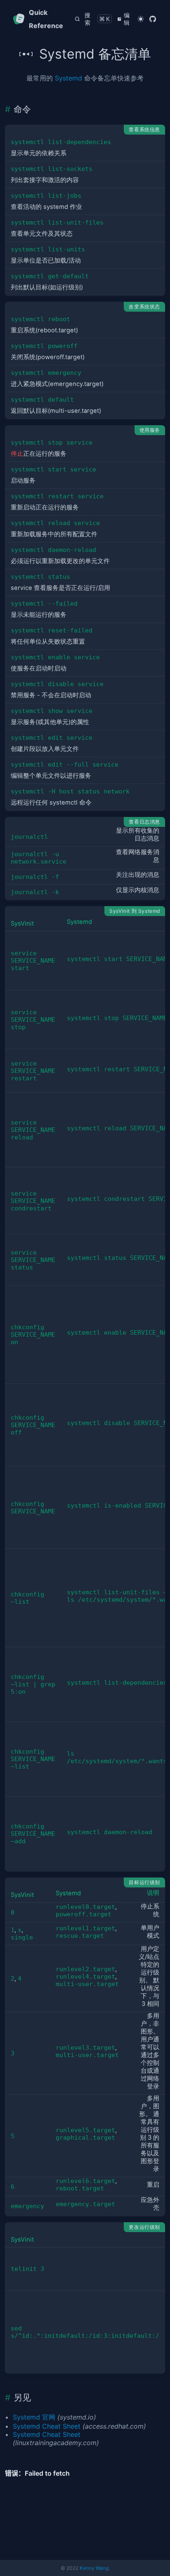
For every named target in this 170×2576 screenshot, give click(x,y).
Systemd (68, 78)
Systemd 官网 (34, 2417)
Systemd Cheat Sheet (47, 2426)
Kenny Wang (94, 2568)
